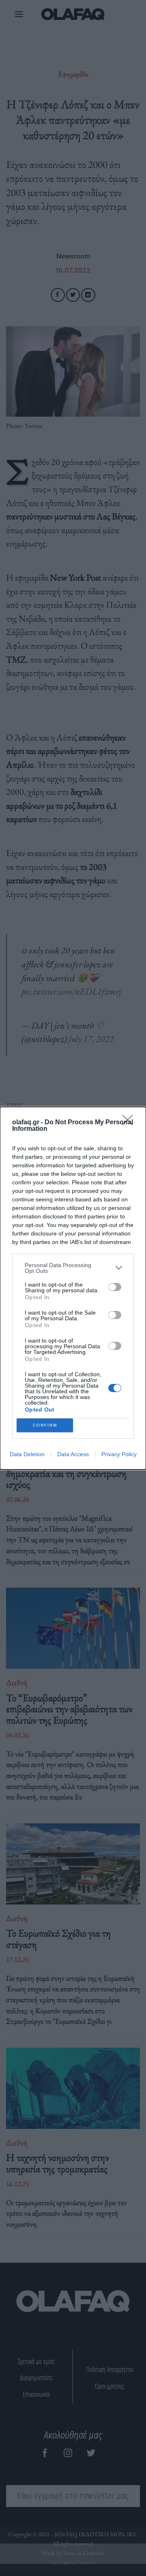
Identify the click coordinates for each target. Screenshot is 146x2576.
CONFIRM (45, 1425)
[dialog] (73, 1288)
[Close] (130, 1123)
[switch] (115, 1287)
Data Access (73, 1454)
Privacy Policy (119, 1454)
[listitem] (73, 1268)
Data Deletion (27, 1454)
